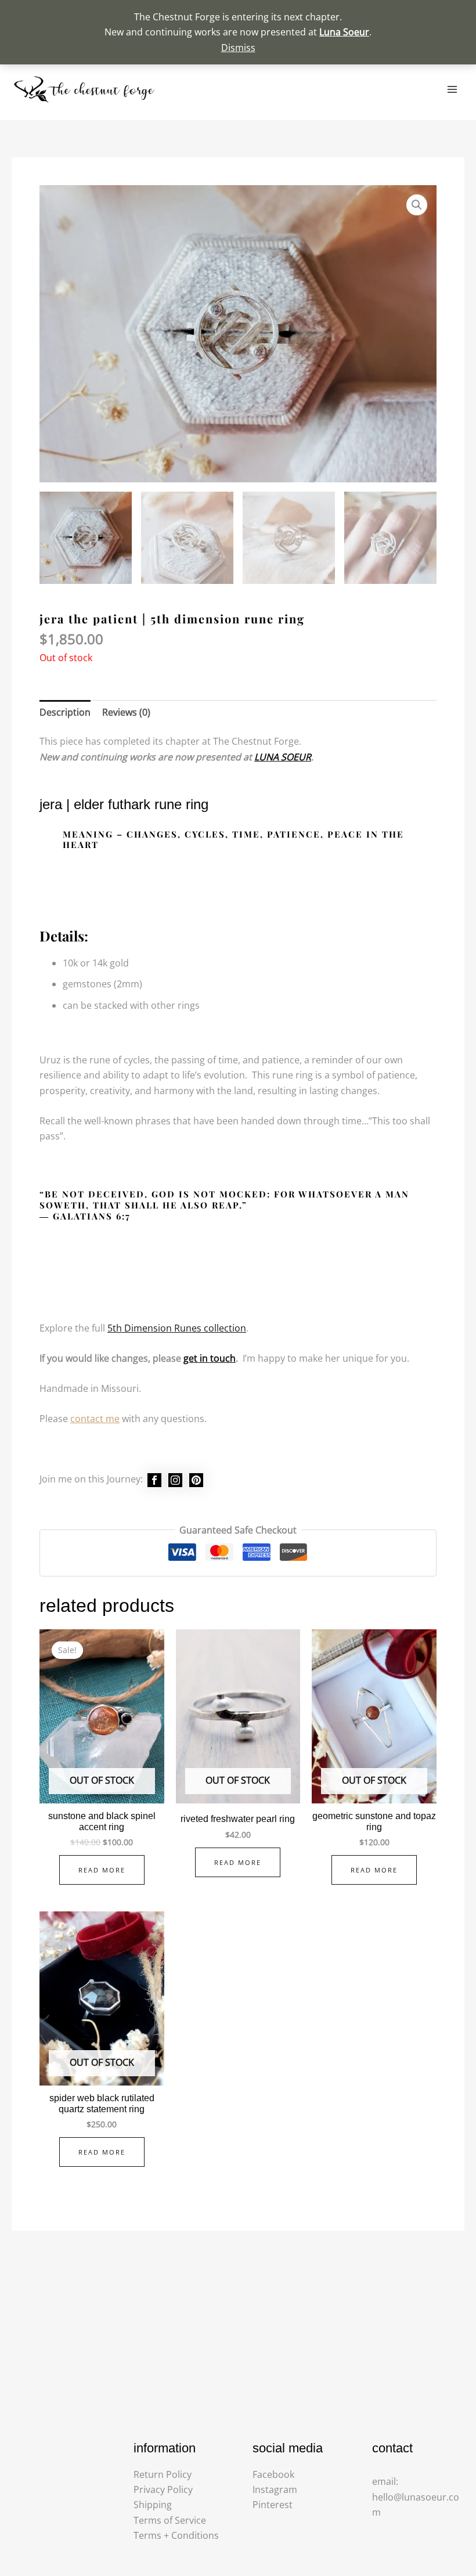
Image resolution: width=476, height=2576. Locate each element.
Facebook (273, 2474)
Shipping (153, 2505)
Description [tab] (65, 712)
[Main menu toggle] (452, 89)
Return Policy (163, 2474)
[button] (417, 205)
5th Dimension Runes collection (177, 1328)
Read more (102, 1870)
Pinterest (273, 2505)
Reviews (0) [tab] (126, 712)
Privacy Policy (163, 2490)
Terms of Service (170, 2520)
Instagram (275, 2490)
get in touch (210, 1358)
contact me (95, 1419)
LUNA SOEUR (283, 757)
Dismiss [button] (238, 48)
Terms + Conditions (176, 2535)
